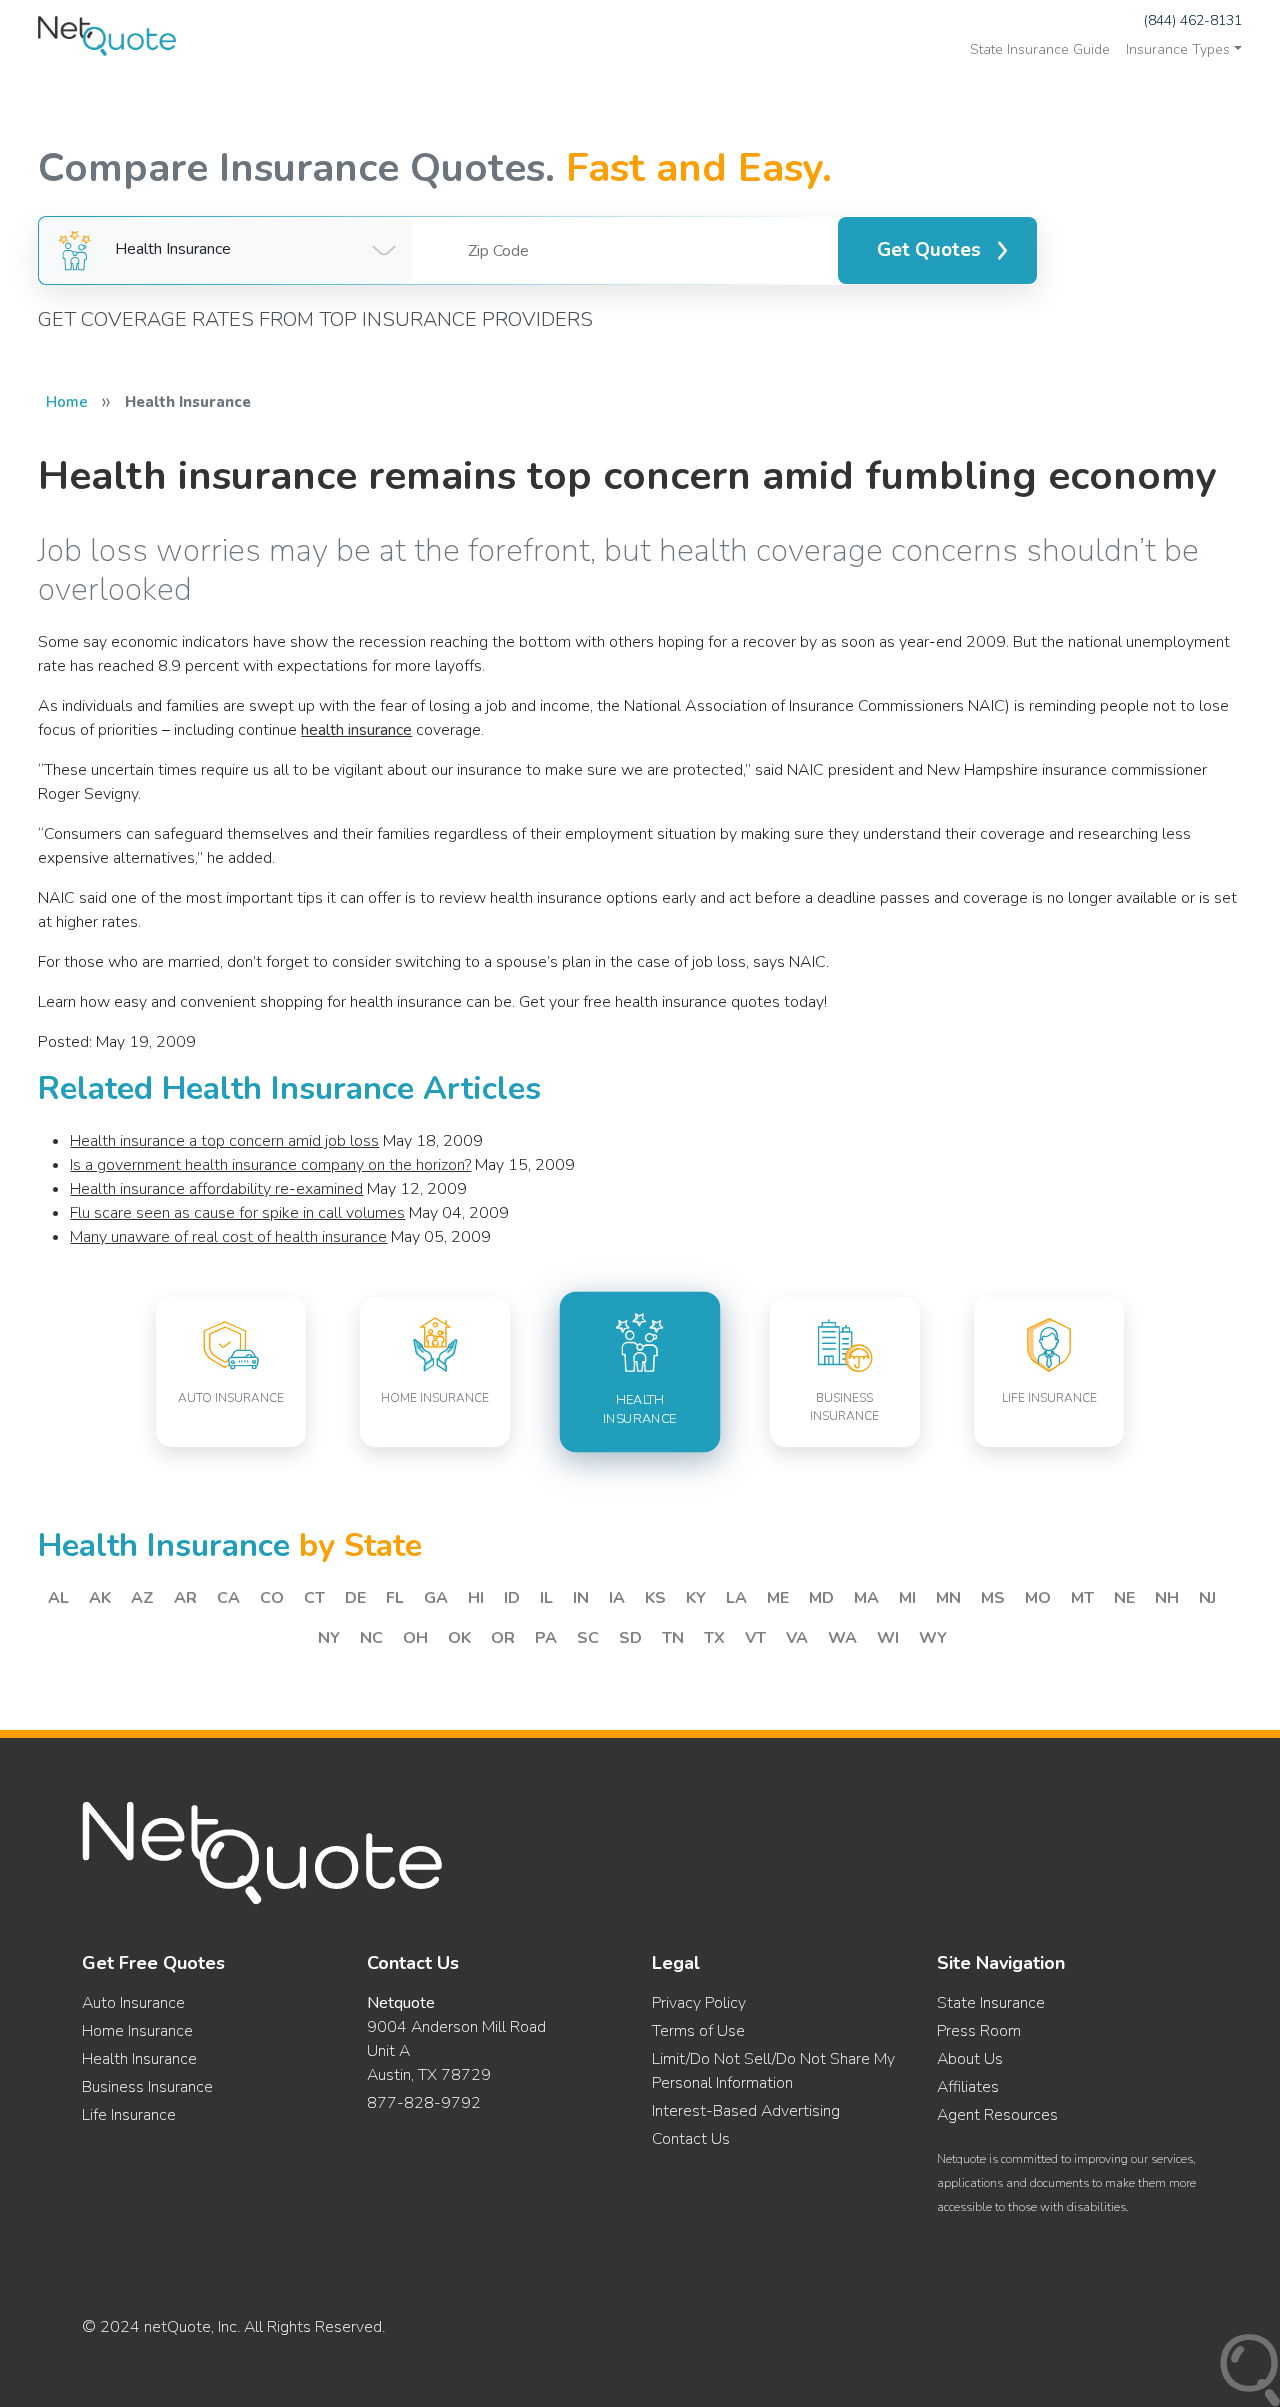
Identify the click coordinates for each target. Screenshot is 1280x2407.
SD (630, 1638)
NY (329, 1638)
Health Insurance (139, 2059)
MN (948, 1598)
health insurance (356, 730)
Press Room (979, 2031)
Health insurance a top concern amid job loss (224, 1141)
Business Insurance (147, 2087)
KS (655, 1598)
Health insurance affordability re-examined (216, 1189)
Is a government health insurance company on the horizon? (270, 1165)
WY (933, 1638)
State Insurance (991, 2003)
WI (888, 1638)
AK (100, 1598)
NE (1124, 1598)
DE (355, 1598)
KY (696, 1598)
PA (546, 1638)
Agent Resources (997, 2115)
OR (503, 1638)
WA (842, 1638)
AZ (142, 1598)
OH (415, 1638)
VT (755, 1638)
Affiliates (968, 2087)
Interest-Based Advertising (746, 2111)
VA (797, 1638)
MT (1082, 1598)
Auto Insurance (133, 2003)
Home (67, 402)
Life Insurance (129, 2115)
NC (371, 1638)
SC (588, 1638)
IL (546, 1598)
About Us (970, 2059)
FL (395, 1598)
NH (1167, 1598)
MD (821, 1598)
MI (907, 1598)
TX (714, 1638)
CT (314, 1598)
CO (272, 1598)
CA (228, 1598)
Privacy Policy (699, 2003)
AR (185, 1598)
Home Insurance (137, 2031)
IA (617, 1598)
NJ (1207, 1598)
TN (673, 1638)
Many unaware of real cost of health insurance (228, 1237)
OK (459, 1638)
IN (581, 1598)
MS (993, 1598)
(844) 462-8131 (1193, 20)
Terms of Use (698, 2031)
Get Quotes (929, 250)
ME (778, 1598)
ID (512, 1598)
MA (866, 1598)
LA (736, 1598)
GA (436, 1598)
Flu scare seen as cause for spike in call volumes (237, 1213)
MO (1038, 1598)
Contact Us (691, 2139)
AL (58, 1598)
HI (476, 1598)
